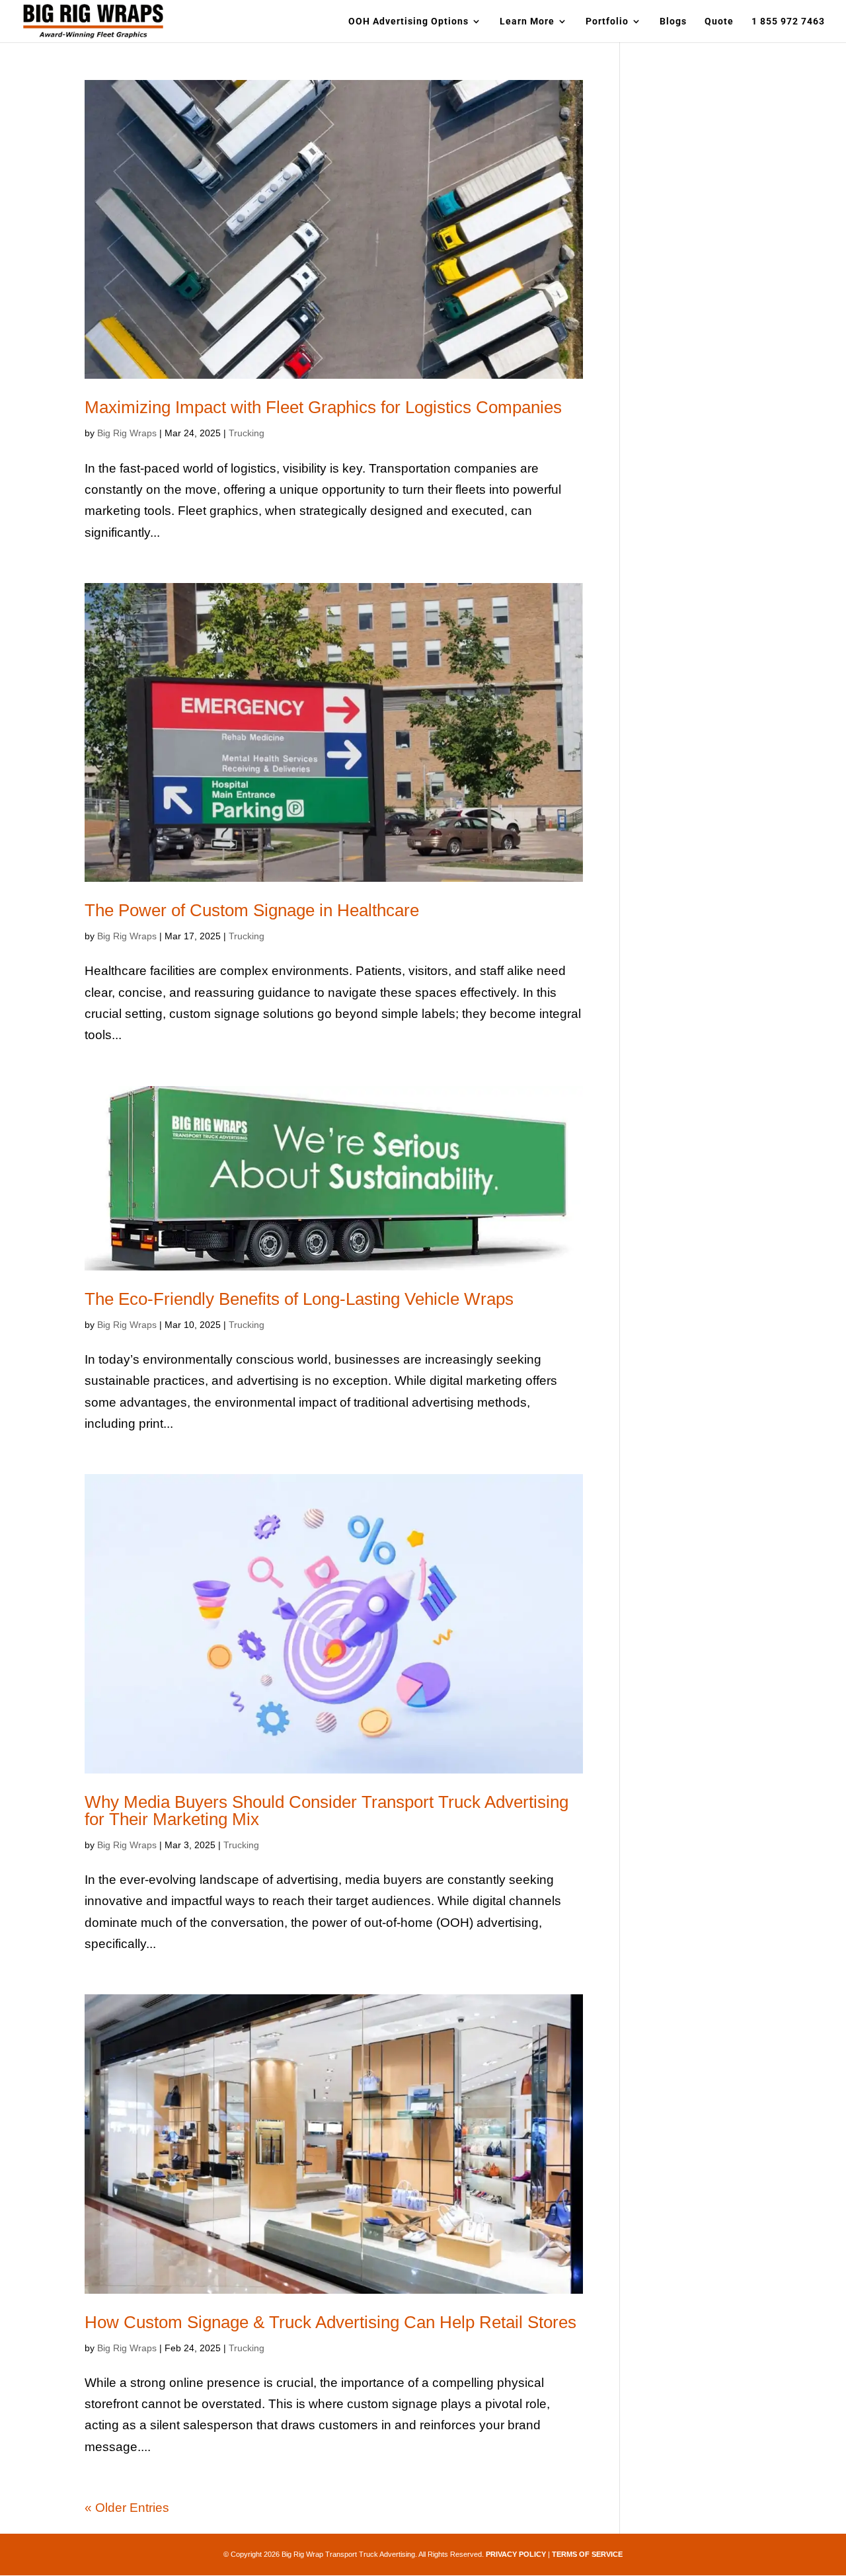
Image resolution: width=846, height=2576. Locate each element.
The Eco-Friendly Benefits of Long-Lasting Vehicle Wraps (299, 1299)
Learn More (527, 21)
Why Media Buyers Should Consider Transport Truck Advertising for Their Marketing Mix (327, 1811)
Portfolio (607, 21)
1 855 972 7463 (788, 21)
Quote (719, 21)
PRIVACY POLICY (516, 2554)
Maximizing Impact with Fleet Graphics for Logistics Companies (323, 407)
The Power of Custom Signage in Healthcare (252, 910)
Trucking (247, 433)
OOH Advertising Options (408, 21)
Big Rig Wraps (127, 433)
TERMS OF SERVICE (587, 2554)
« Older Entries (127, 2508)
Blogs (673, 21)
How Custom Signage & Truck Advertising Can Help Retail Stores (330, 2322)
